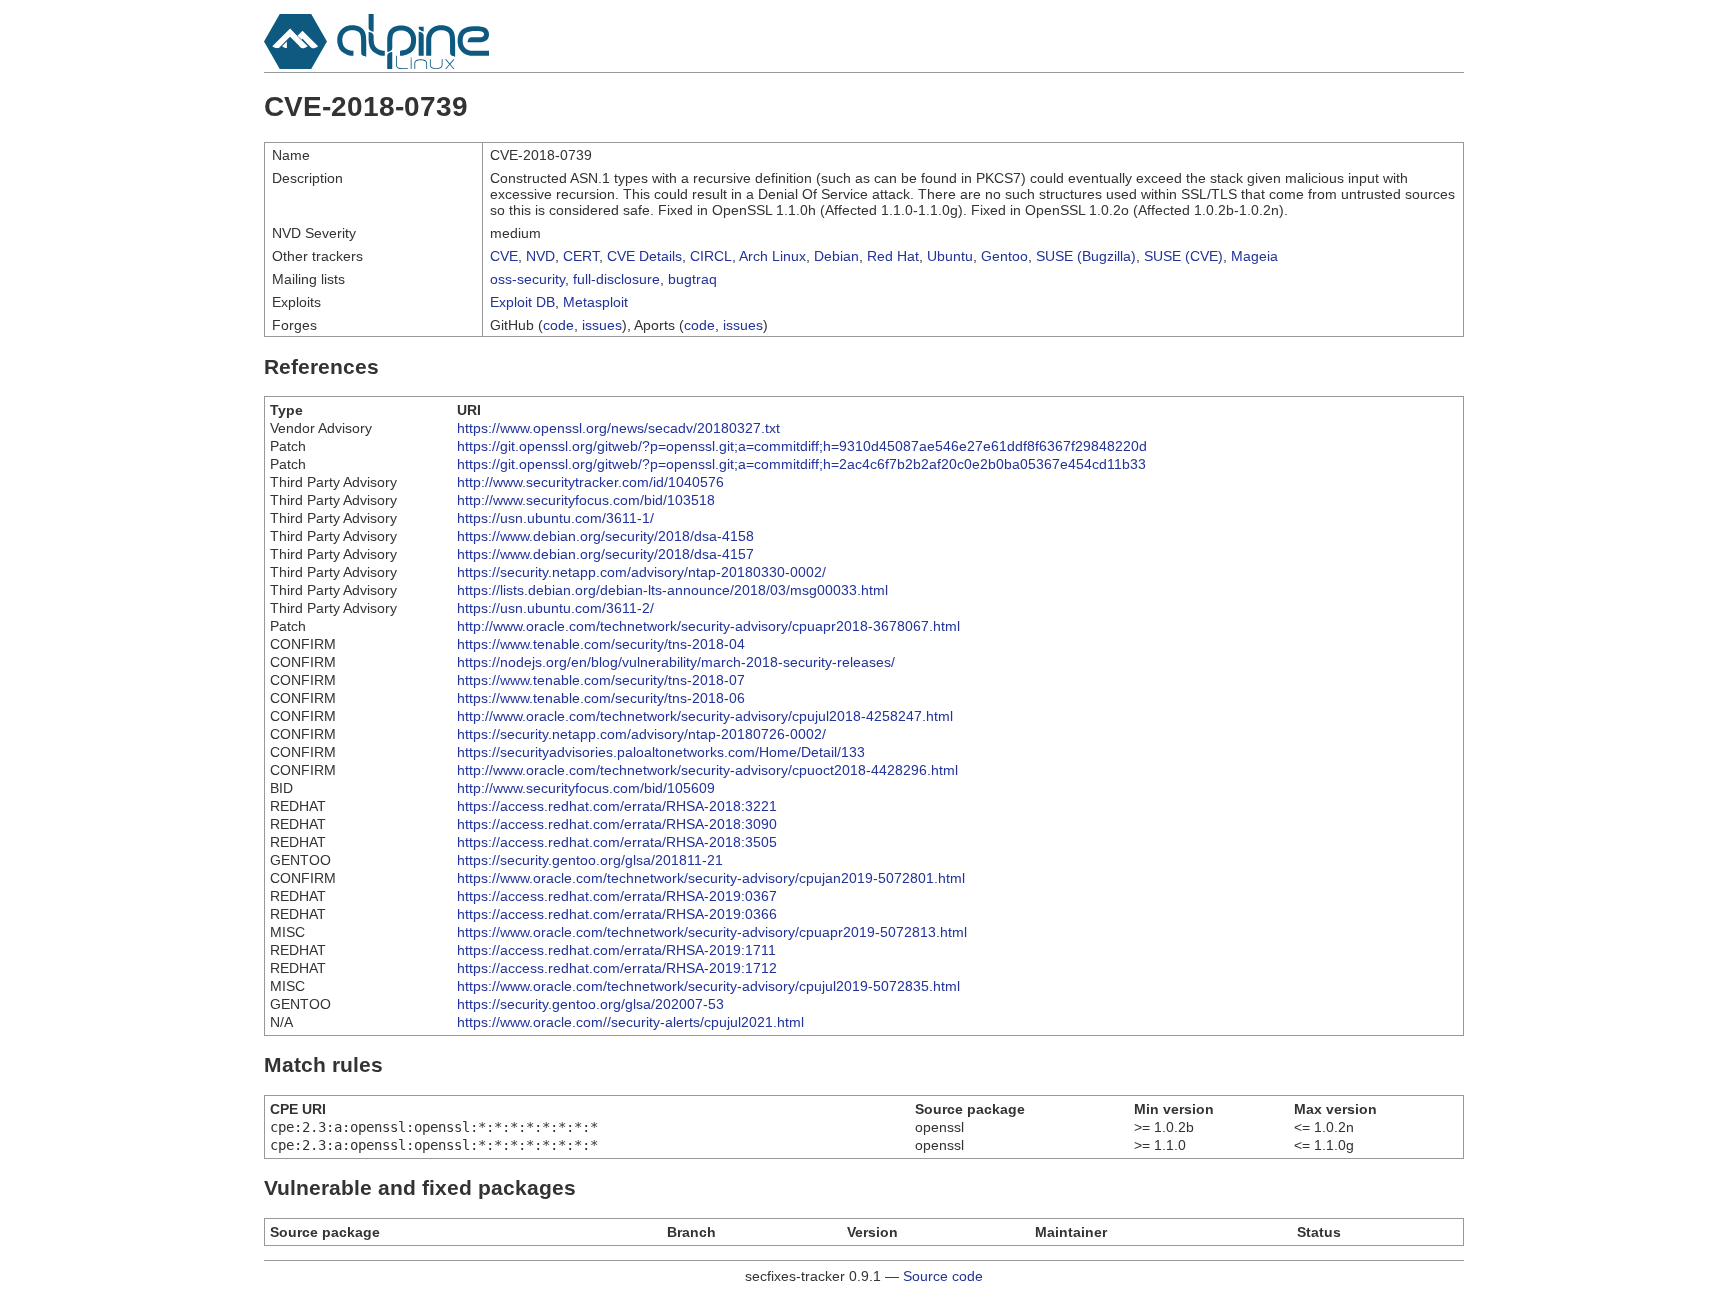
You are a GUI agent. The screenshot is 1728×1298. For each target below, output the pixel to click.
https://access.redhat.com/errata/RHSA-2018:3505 (617, 842)
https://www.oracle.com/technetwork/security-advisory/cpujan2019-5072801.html (711, 878)
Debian (836, 256)
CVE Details (644, 256)
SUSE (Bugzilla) (1086, 256)
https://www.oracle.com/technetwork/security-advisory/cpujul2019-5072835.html (708, 986)
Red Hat (893, 256)
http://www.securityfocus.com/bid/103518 (586, 500)
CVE (504, 256)
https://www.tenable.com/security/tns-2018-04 (601, 644)
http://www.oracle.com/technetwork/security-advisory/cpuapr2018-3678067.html (708, 626)
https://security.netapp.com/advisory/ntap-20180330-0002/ (641, 572)
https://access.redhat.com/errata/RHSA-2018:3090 (617, 824)
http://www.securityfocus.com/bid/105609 (586, 788)
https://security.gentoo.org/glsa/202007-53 (590, 1004)
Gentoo (1004, 256)
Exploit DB (522, 302)
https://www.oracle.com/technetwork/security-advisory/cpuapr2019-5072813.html (712, 932)
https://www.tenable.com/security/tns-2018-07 (601, 680)
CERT (581, 256)
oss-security (527, 279)
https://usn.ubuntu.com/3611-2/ (555, 608)
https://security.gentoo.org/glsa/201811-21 (590, 860)
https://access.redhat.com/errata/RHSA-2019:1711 (616, 950)
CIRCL (711, 256)
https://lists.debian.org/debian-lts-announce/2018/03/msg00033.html (672, 590)
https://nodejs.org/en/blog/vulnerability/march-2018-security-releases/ (676, 662)
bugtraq (692, 279)
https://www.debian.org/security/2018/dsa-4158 (605, 536)
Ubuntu (950, 256)
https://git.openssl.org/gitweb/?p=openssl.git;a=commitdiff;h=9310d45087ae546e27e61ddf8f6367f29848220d (802, 446)
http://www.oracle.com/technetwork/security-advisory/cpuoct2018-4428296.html (707, 770)
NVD (540, 256)
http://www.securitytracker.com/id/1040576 (590, 482)
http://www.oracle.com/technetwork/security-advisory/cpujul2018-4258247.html (705, 716)
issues (602, 325)
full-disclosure (616, 279)
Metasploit (595, 302)
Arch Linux (772, 256)
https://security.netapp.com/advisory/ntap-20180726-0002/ (641, 734)
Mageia (1254, 256)
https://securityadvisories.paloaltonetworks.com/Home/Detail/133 (661, 752)
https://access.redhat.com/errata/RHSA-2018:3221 (617, 806)
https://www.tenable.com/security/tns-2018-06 (601, 698)
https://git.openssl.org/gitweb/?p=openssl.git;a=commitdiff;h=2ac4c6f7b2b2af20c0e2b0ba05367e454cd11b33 (801, 464)
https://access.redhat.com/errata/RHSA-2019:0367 (617, 896)
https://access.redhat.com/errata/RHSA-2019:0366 (617, 914)
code (558, 325)
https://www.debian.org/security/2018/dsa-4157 (605, 554)
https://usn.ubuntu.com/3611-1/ (555, 518)
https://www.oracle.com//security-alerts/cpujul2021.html (630, 1022)
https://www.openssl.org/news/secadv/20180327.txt (618, 428)
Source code (943, 1276)
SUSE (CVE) (1183, 256)
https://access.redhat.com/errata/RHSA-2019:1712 (617, 968)
